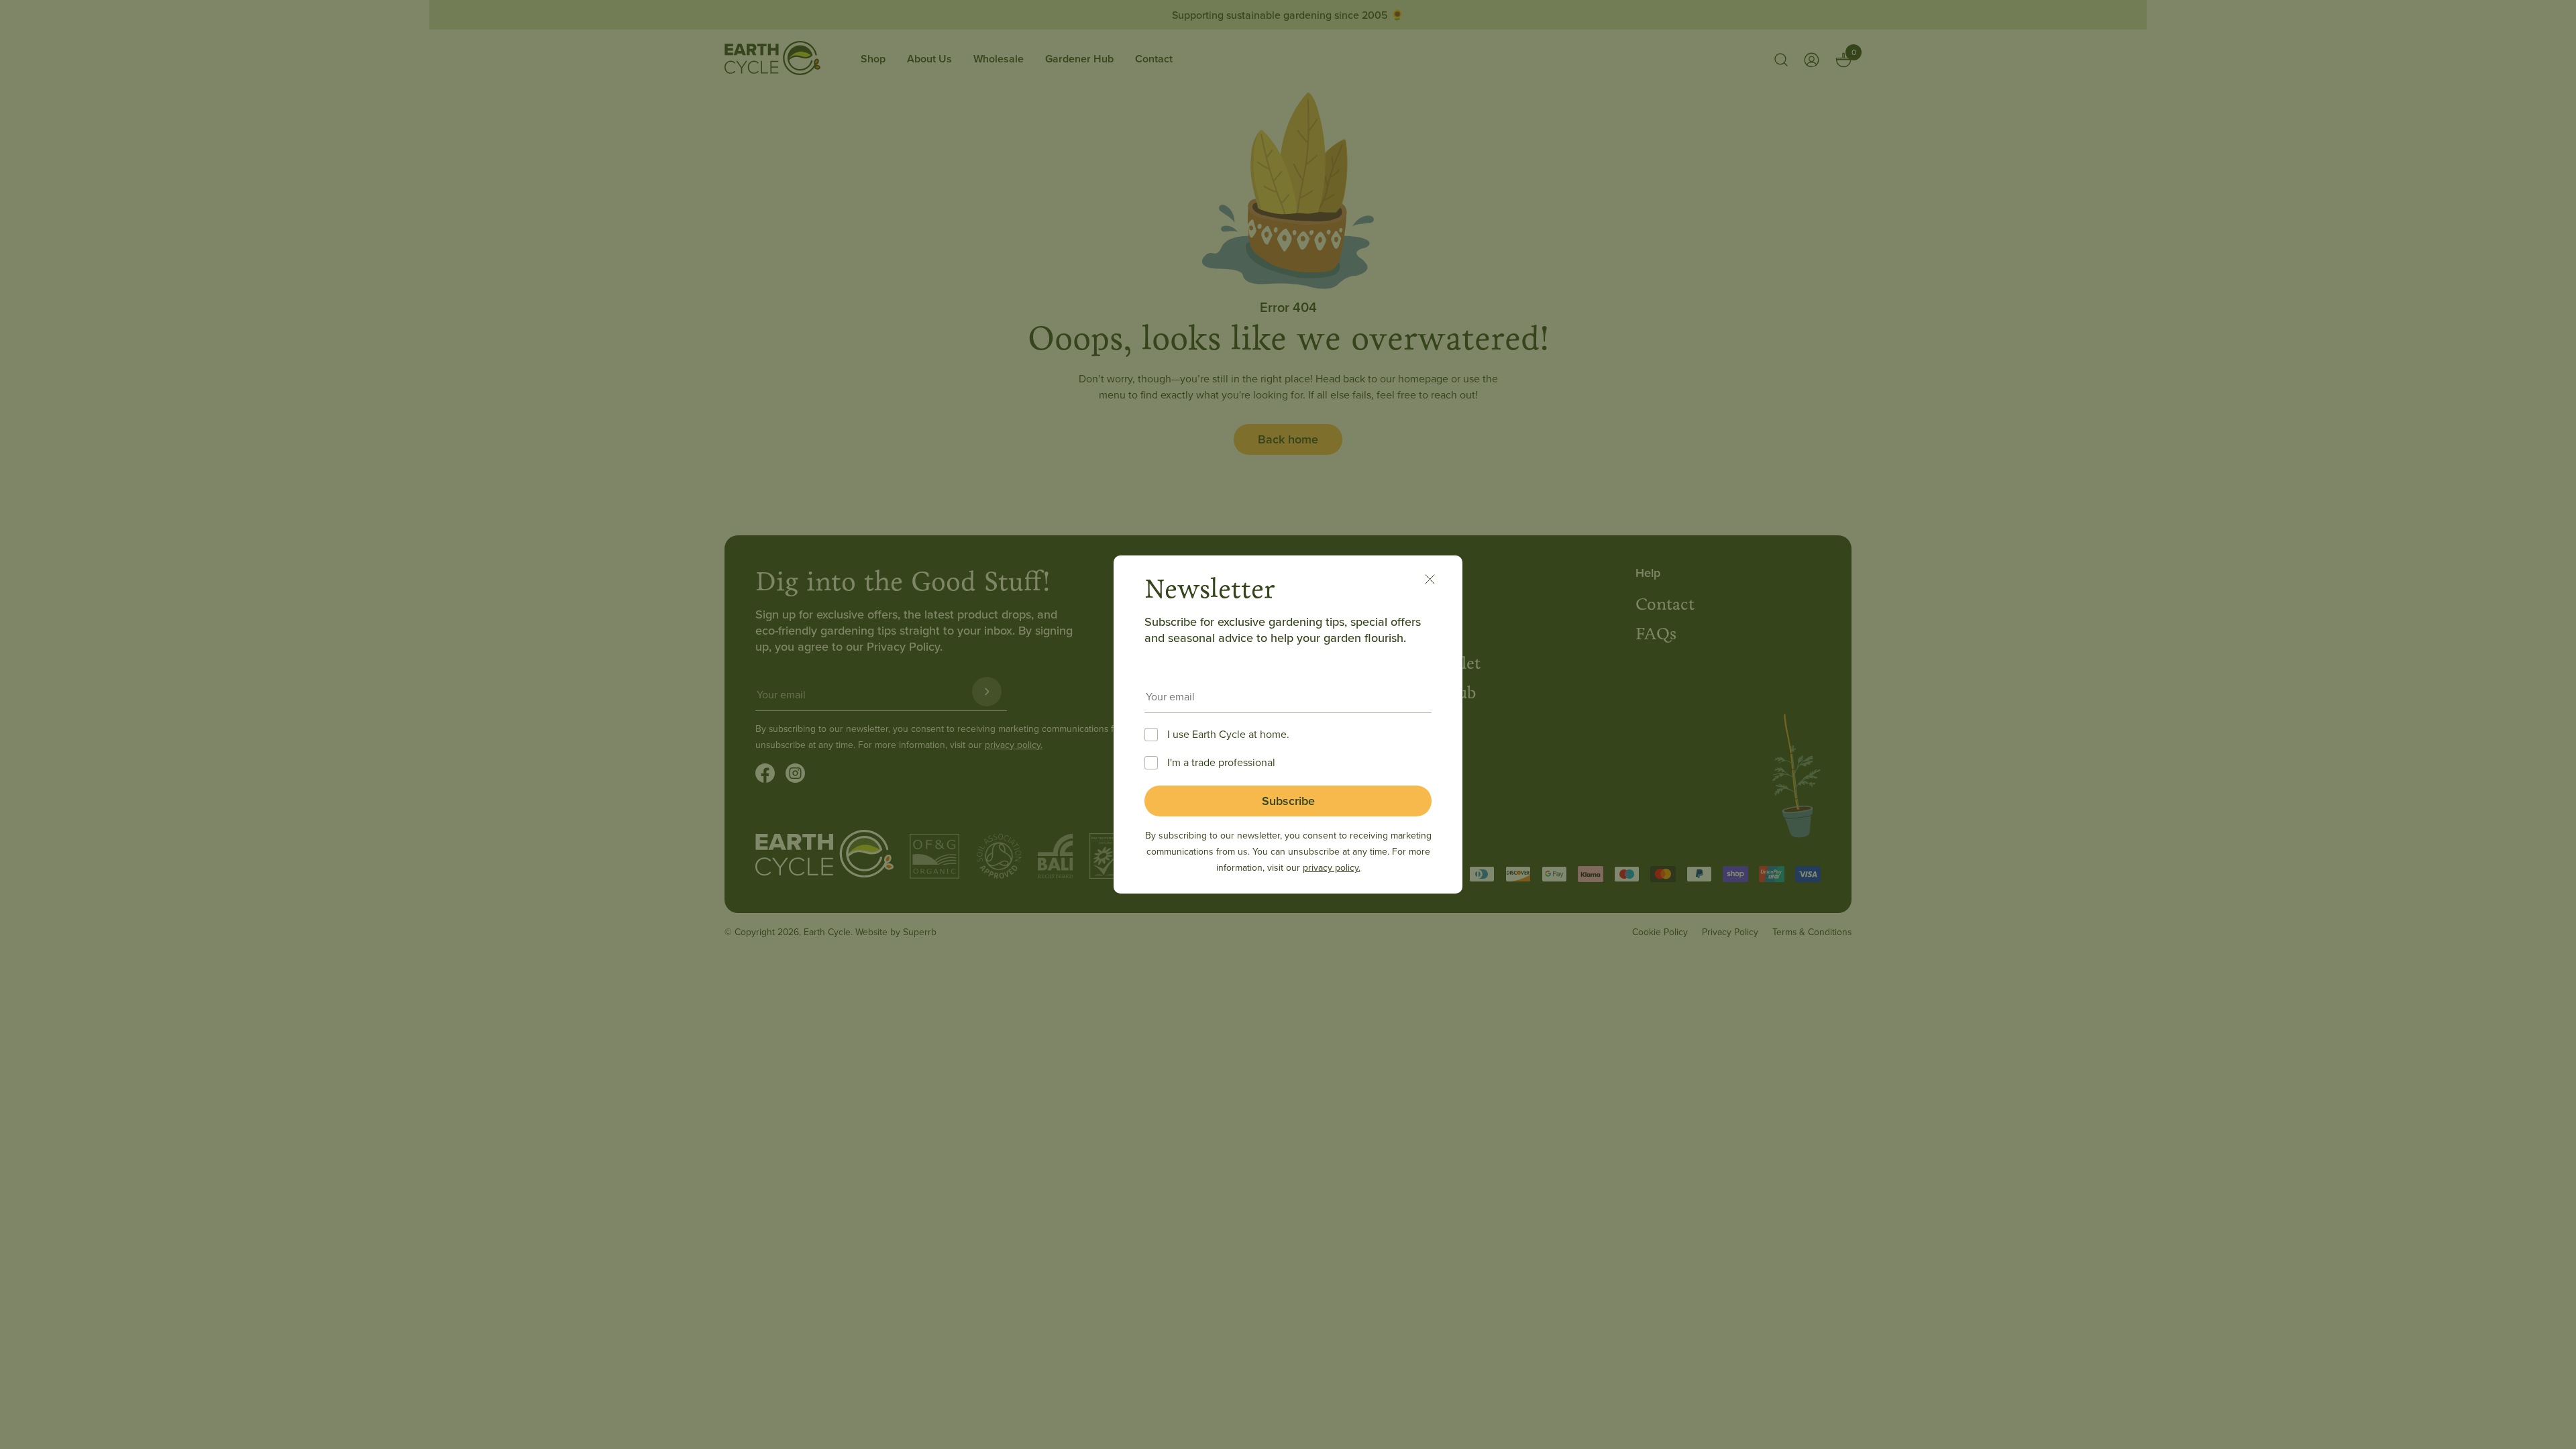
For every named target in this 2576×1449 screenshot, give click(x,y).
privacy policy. (1332, 867)
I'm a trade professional (1221, 762)
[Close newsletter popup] (1437, 581)
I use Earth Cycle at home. (1228, 734)
